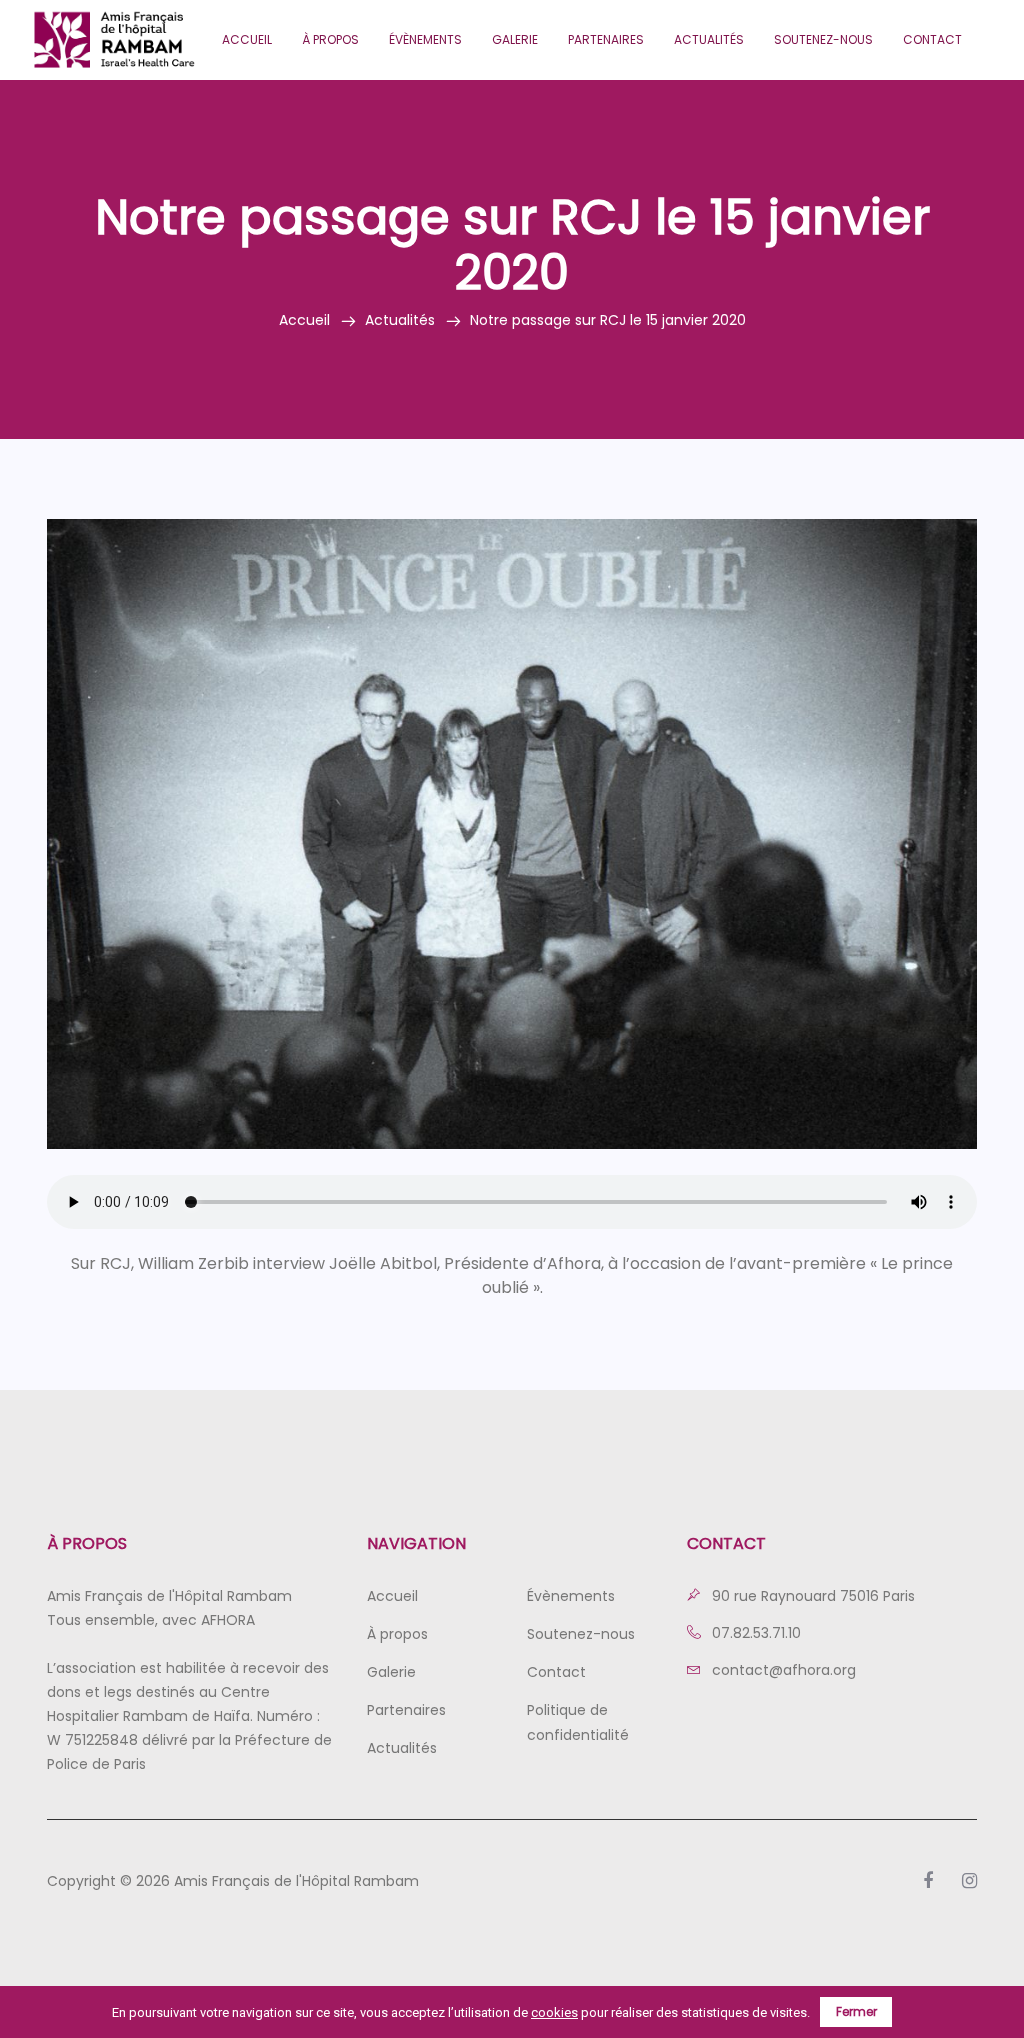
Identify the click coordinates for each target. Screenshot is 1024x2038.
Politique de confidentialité (578, 1722)
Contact (932, 39)
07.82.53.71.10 (754, 1633)
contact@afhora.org (782, 1670)
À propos (330, 39)
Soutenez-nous (823, 39)
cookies (554, 2012)
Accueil (247, 39)
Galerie (515, 39)
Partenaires (606, 39)
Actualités (709, 39)
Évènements (425, 39)
